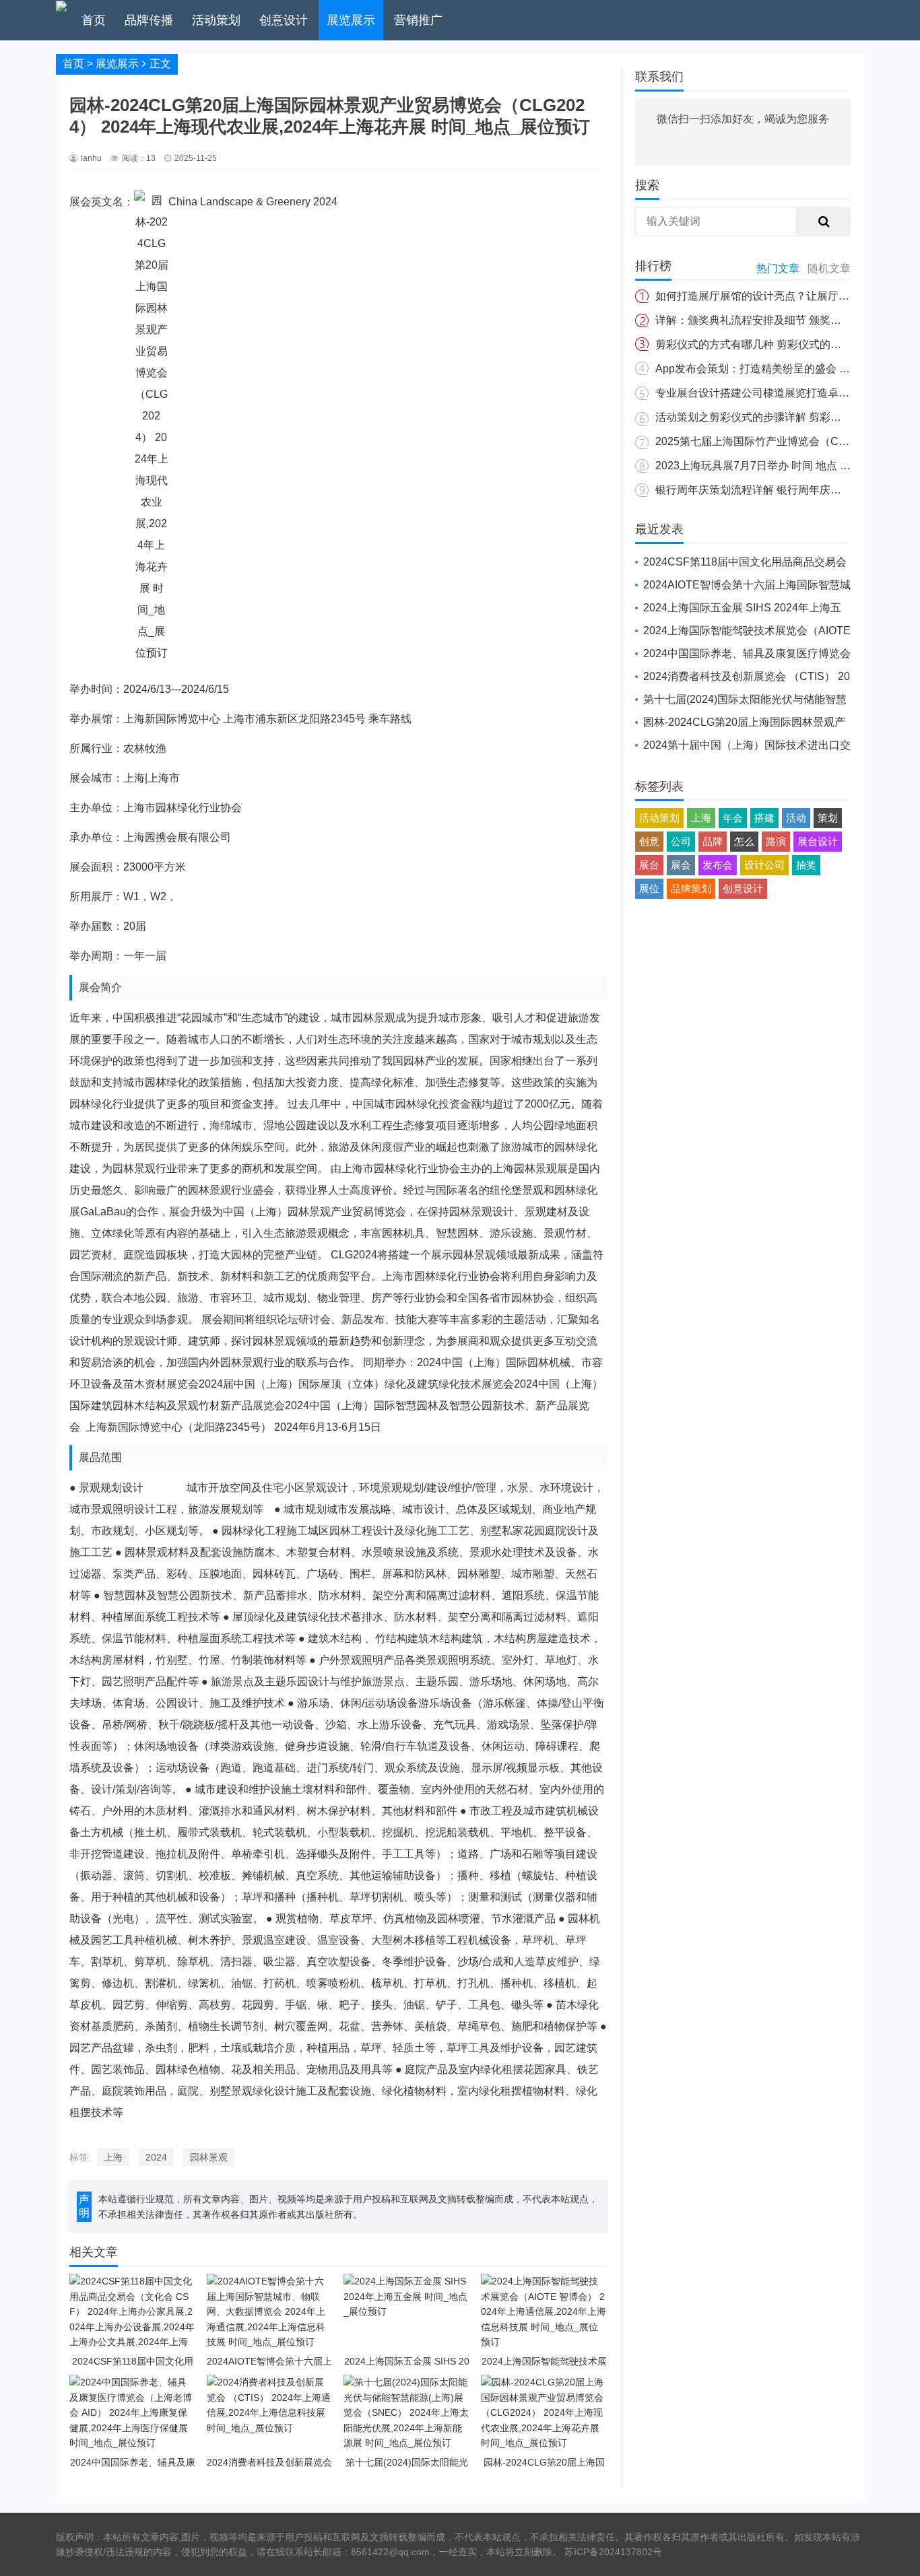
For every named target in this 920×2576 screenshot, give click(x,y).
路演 (776, 841)
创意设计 (284, 20)
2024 (156, 2157)
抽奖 (806, 865)
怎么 (744, 841)
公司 (681, 841)
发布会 (718, 865)
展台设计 (818, 841)
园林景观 (209, 2157)
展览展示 (351, 20)
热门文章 (778, 268)
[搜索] (824, 222)
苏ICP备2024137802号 (613, 2552)
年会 (733, 818)
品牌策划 (691, 888)
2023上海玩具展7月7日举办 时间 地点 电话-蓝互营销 (782, 466)
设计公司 (764, 865)
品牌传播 (149, 20)
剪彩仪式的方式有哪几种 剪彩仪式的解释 (754, 344)
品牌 (713, 841)
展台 (649, 865)
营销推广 (418, 20)
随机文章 (829, 268)
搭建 (764, 818)
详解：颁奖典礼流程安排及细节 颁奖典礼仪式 (764, 320)
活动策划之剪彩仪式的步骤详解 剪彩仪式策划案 (770, 417)
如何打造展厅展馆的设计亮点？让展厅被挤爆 (763, 296)
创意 (649, 841)
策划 (828, 818)
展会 (681, 865)
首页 (94, 20)
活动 (796, 818)
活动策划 (216, 20)
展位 (649, 888)
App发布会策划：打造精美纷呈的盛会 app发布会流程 (783, 369)
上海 (113, 2157)
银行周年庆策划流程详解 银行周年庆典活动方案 (770, 490)
